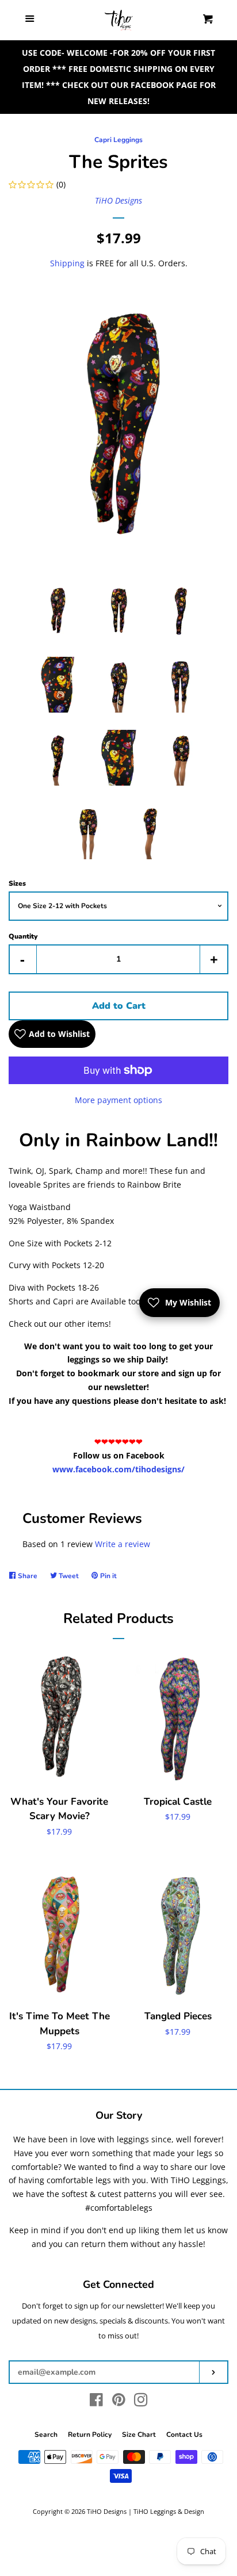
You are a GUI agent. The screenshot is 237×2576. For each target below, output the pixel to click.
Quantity (23, 936)
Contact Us (184, 2435)
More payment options (118, 1100)
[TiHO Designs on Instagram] (141, 2402)
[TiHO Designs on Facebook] (96, 2402)
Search (46, 2435)
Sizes (17, 883)
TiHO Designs (118, 200)
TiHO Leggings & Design (169, 2511)
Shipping (67, 263)
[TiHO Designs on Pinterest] (119, 2402)
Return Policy (90, 2435)
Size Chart (139, 2435)
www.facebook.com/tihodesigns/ (118, 1469)
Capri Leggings (118, 140)
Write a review (123, 1544)
